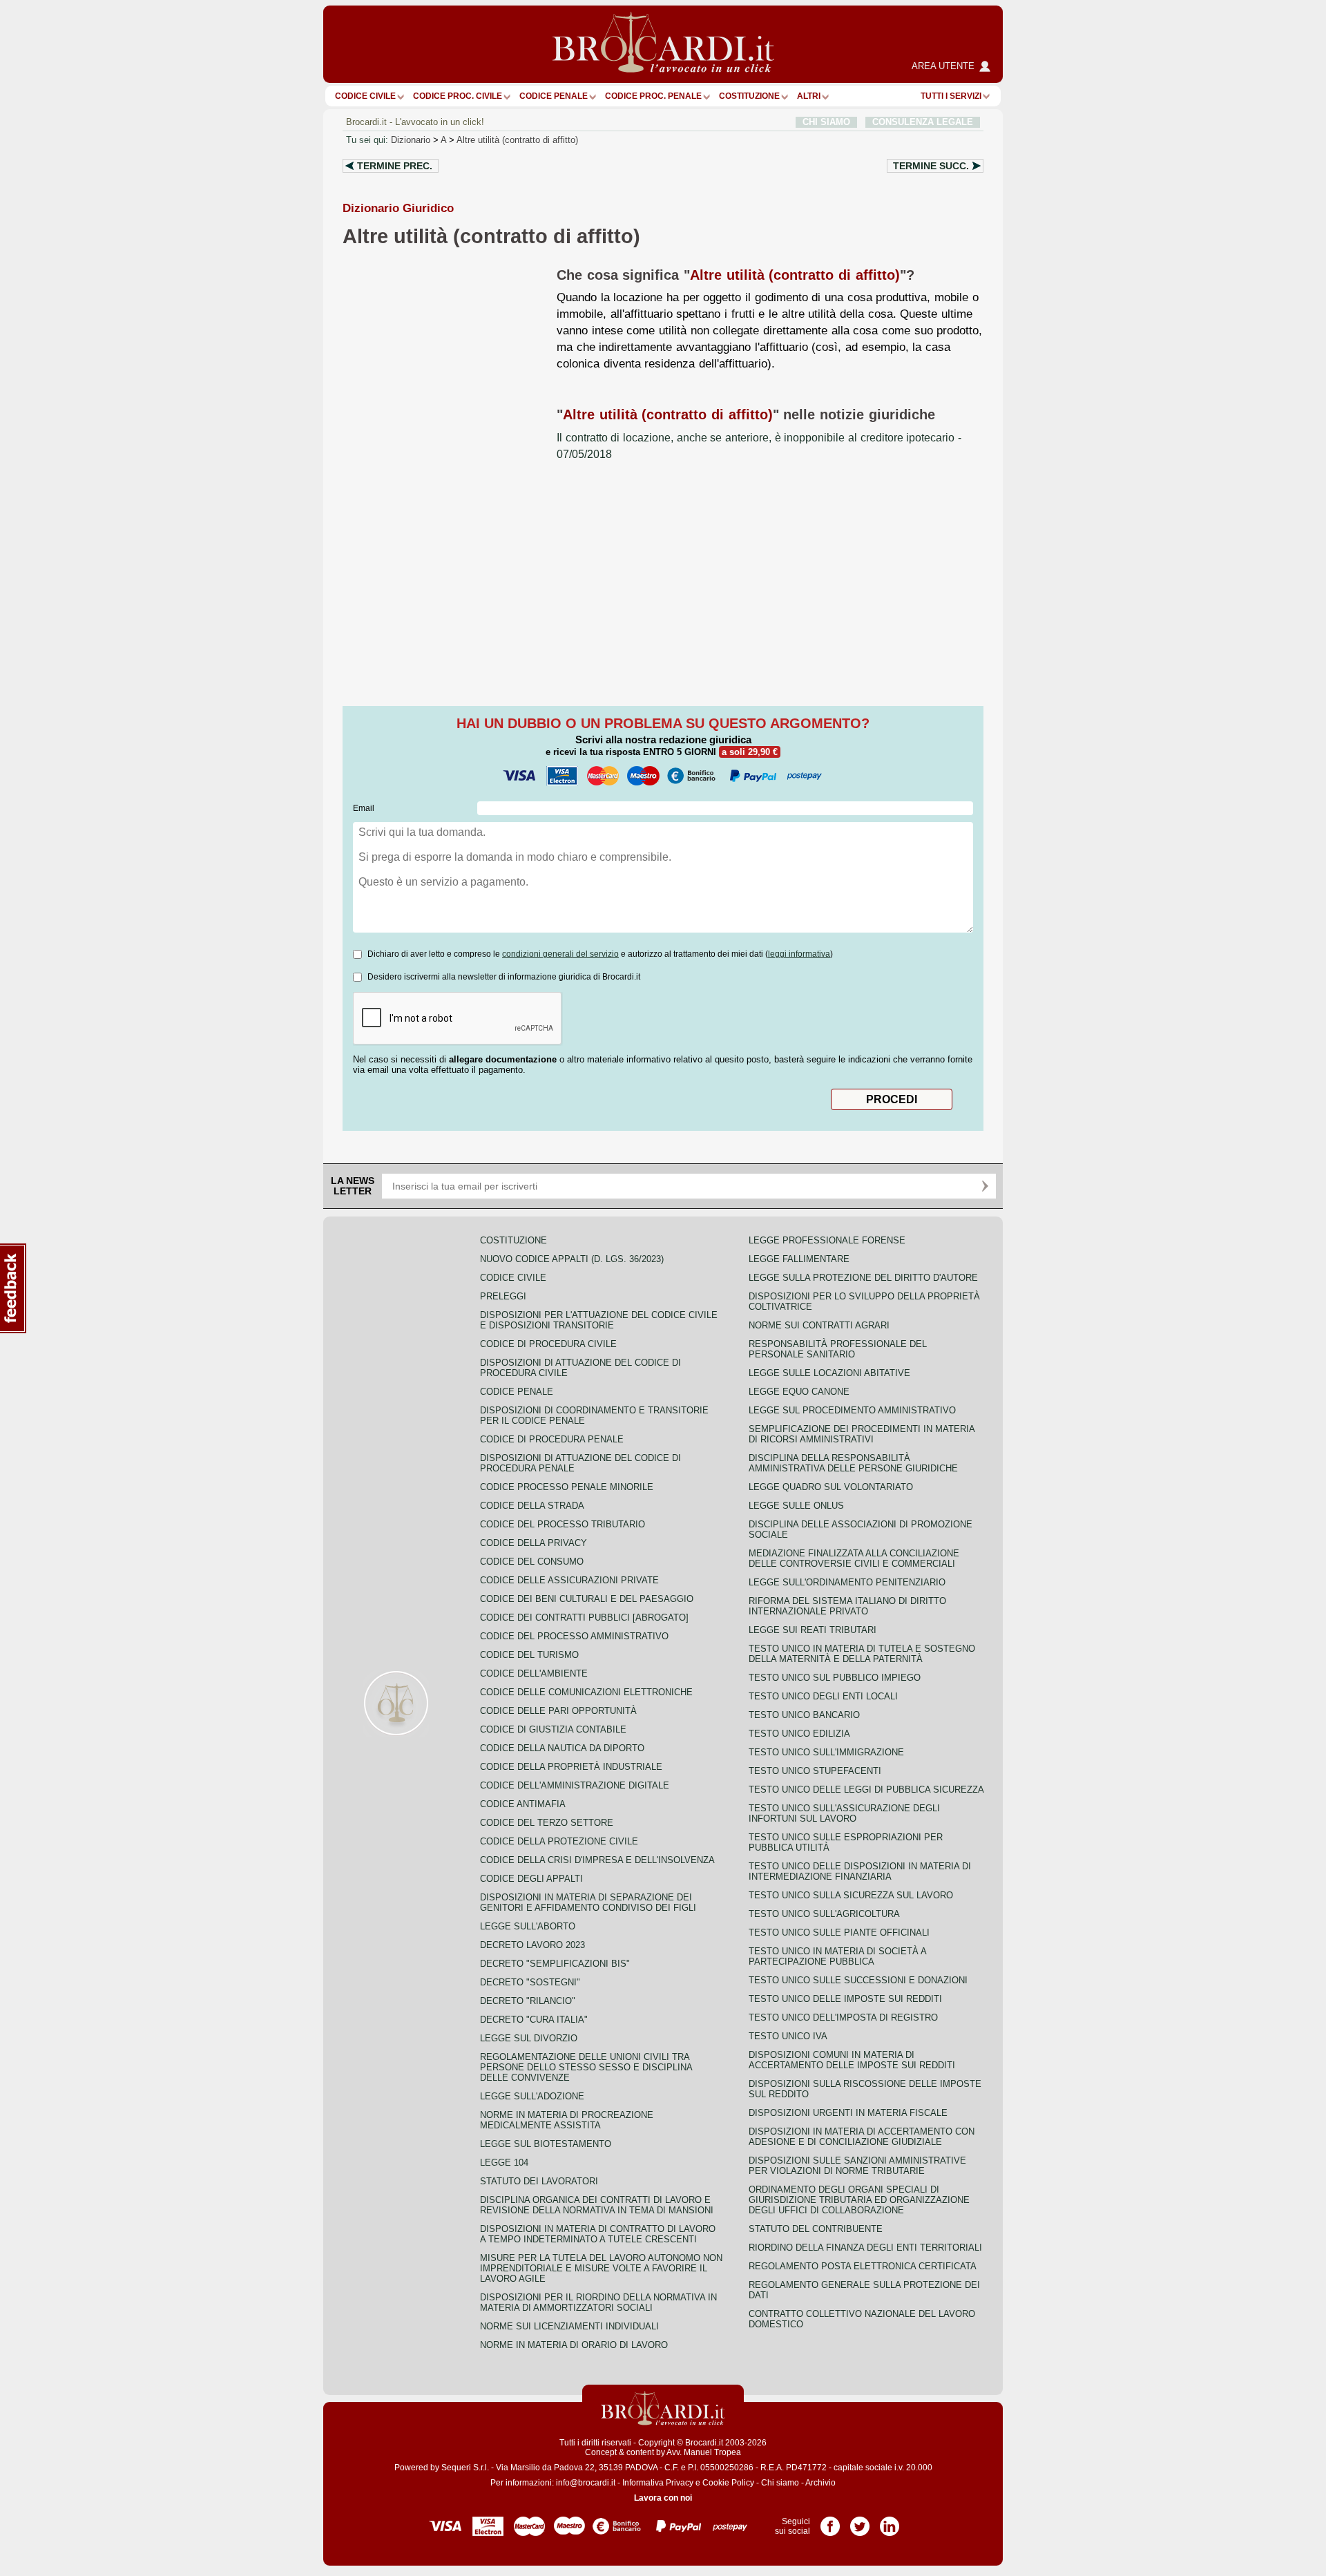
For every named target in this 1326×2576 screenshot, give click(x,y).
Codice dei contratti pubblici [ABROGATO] (584, 1618)
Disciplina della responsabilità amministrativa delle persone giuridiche (853, 1463)
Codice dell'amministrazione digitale (575, 1785)
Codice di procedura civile (548, 1344)
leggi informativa (799, 954)
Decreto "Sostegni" (530, 1982)
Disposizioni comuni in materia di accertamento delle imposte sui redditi (852, 2060)
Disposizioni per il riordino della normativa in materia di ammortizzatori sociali (598, 2302)
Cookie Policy (728, 2483)
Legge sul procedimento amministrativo (852, 1410)
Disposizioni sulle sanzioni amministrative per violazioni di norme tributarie (857, 2166)
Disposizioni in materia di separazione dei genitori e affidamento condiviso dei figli (588, 1902)
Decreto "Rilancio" (528, 2001)
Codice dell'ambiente (534, 1673)
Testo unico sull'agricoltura (824, 1914)
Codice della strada (532, 1506)
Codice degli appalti (531, 1879)
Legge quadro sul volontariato (831, 1487)
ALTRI (809, 96)
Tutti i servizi (951, 96)
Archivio (820, 2483)
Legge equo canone (799, 1392)
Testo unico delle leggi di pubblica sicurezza (866, 1790)
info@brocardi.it (586, 2483)
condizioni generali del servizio (560, 954)
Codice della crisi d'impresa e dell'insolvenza (597, 1860)
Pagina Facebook (830, 2521)
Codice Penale (554, 96)
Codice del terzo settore (547, 1823)
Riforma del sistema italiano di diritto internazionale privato (847, 1606)
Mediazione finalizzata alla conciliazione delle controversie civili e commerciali (854, 1558)
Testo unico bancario (804, 1715)
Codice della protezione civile (559, 1841)
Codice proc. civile (458, 96)
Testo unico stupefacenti (815, 1771)
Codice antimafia (523, 1804)
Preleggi (503, 1296)
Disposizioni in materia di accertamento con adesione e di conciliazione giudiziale (862, 2137)
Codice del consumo (532, 1562)
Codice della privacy (534, 1543)
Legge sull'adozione (532, 2096)
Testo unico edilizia (799, 1734)
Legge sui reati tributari (813, 1630)
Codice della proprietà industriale (571, 1767)
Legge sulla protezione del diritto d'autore (863, 1278)
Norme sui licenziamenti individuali (569, 2326)
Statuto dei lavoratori (539, 2181)
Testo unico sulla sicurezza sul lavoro (851, 1895)
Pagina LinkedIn (890, 2521)
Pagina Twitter (860, 2521)
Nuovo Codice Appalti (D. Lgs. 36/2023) (572, 1259)
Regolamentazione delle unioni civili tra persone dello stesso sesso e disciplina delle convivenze (586, 2067)
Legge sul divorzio (529, 2038)
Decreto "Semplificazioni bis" (555, 1964)
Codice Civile (365, 96)
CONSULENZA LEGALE (923, 122)
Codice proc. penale (653, 96)
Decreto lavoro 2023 (532, 1945)
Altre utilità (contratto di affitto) (517, 140)
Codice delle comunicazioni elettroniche (586, 1692)
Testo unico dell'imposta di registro (843, 2017)
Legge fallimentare (799, 1259)
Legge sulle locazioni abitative (829, 1373)
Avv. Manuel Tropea (704, 2452)
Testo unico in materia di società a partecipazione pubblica (837, 1956)
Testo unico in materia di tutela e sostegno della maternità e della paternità (862, 1654)
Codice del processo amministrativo (574, 1636)
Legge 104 (504, 2163)
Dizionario (411, 140)
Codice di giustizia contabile (553, 1729)
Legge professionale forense (827, 1240)
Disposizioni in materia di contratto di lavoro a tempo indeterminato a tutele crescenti (598, 2234)
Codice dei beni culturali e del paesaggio (587, 1599)
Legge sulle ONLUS (796, 1506)
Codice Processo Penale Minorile (567, 1487)
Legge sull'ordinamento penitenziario (847, 1582)
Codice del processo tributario (563, 1524)
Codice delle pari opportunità (558, 1711)
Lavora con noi (663, 2498)
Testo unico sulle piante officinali (839, 1933)
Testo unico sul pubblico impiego (835, 1678)
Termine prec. (395, 166)
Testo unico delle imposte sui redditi (845, 1999)
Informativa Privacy (658, 2483)
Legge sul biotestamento (546, 2144)
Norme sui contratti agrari (819, 1325)
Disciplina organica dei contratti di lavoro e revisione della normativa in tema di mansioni (597, 2205)
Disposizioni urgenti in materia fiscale (848, 2113)
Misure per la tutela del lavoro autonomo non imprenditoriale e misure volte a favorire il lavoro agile (601, 2268)
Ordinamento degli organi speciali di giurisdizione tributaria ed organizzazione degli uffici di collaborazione (859, 2200)
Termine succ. (931, 166)
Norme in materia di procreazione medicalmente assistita (567, 2120)
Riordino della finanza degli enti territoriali (865, 2248)
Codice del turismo (529, 1655)
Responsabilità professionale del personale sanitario (838, 1349)
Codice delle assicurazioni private (569, 1580)
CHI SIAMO (826, 122)
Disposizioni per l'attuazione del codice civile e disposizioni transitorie (599, 1320)
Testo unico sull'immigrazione (826, 1752)
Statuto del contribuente (816, 2229)
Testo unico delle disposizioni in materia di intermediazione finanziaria (860, 1871)
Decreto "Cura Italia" (534, 2020)
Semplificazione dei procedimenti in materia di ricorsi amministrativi (862, 1434)
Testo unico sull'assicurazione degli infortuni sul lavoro (844, 1813)
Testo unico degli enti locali (823, 1696)
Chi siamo (780, 2483)
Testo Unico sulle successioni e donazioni (858, 1980)
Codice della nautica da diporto (562, 1748)
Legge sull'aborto (528, 1926)
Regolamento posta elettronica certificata (863, 2266)
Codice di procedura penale (552, 1439)
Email (364, 808)
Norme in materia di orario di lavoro (574, 2345)
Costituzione (749, 96)
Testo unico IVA (788, 2036)
